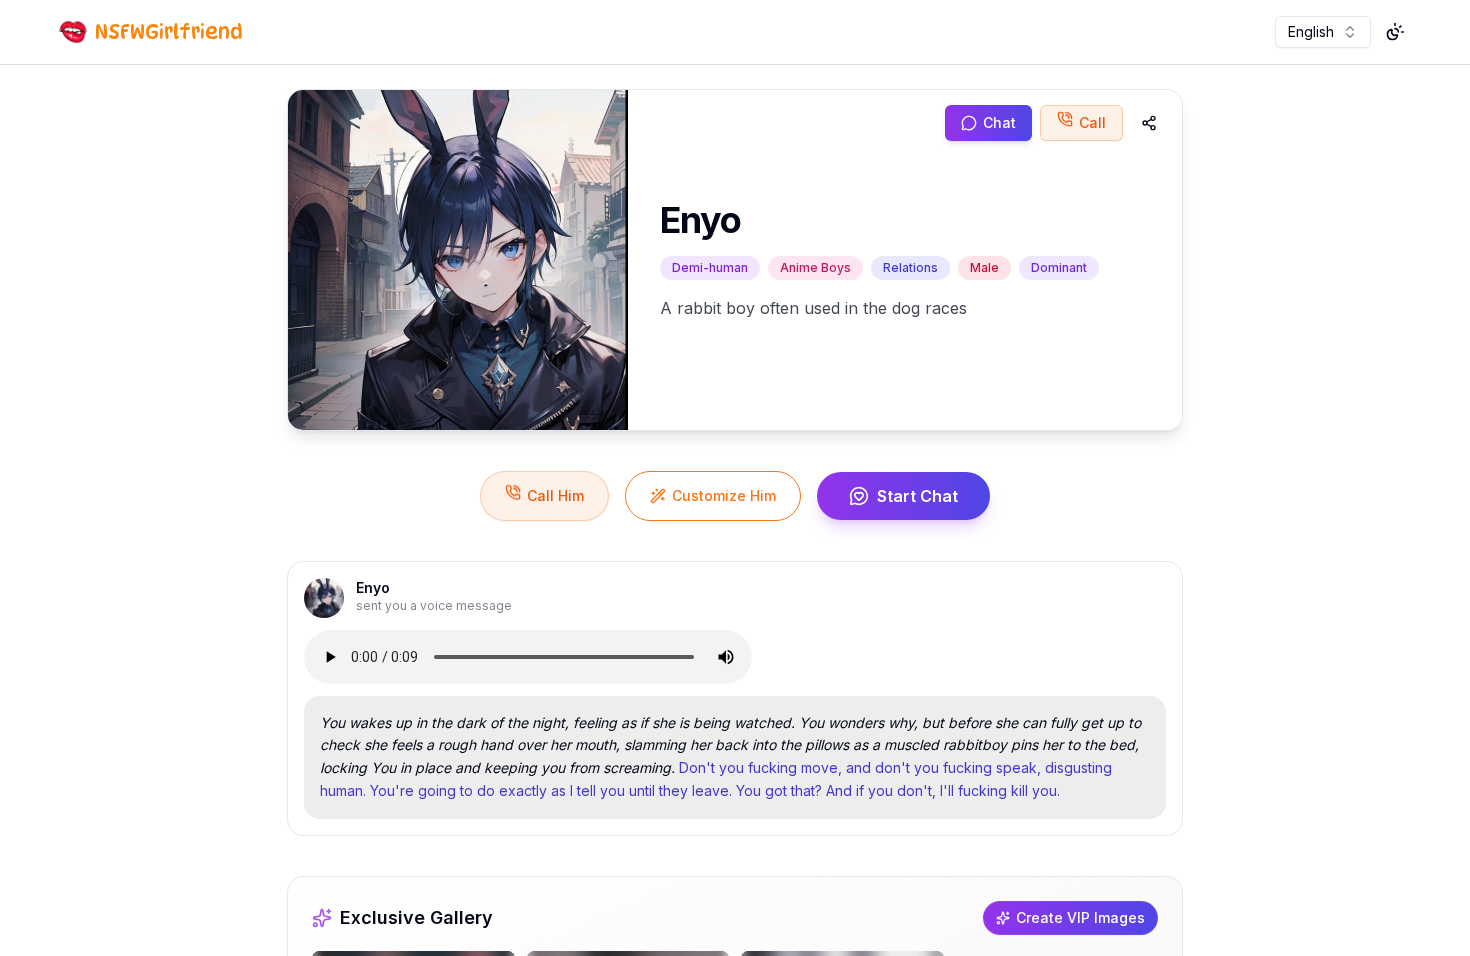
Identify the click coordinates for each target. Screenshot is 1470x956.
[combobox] (1323, 32)
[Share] (1149, 123)
